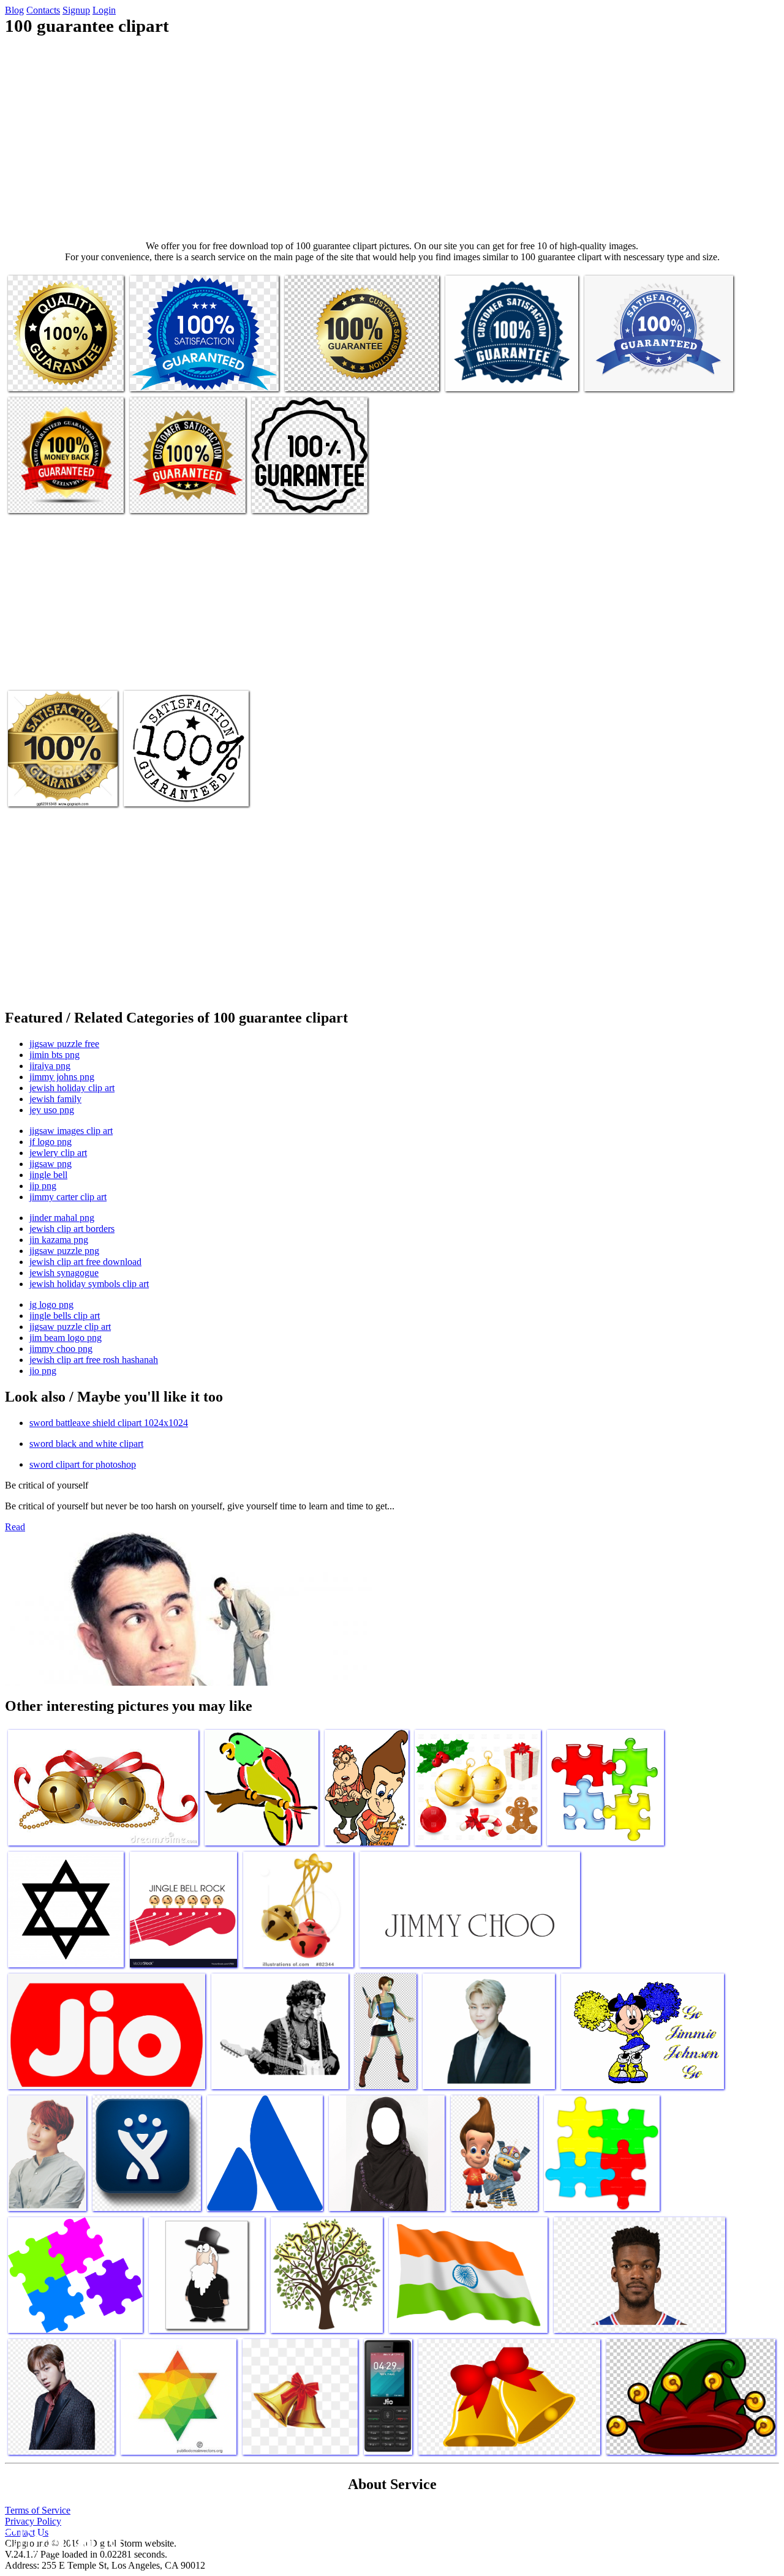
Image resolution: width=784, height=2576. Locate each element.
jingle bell (48, 1175)
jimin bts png (55, 1055)
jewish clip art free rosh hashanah (94, 1360)
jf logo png (51, 1142)
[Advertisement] (392, 138)
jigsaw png (51, 1164)
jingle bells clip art (65, 1316)
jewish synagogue (64, 1273)
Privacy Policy (33, 2521)
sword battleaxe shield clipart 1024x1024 (109, 1423)
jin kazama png (59, 1240)
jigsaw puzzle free (64, 1044)
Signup (76, 10)
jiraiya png (50, 1066)
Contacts (43, 10)
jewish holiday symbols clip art (89, 1284)
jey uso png (52, 1110)
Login (104, 10)
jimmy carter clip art (68, 1197)
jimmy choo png (61, 1349)
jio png (43, 1371)
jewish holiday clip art (72, 1088)
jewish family (55, 1099)
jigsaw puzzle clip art (70, 1327)
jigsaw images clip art (71, 1131)
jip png (43, 1186)
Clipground (61, 2539)
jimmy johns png (62, 1077)
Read (15, 1527)
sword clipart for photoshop (83, 1464)
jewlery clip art (58, 1153)
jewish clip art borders (72, 1229)
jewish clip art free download (85, 1262)
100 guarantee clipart (47, 374)
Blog (14, 10)
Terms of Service (38, 2510)
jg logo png (51, 1305)
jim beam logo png (66, 1338)
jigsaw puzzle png (64, 1251)
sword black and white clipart (86, 1444)
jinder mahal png (62, 1218)
